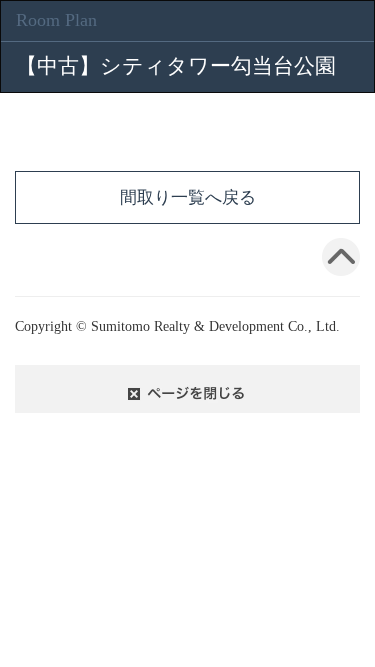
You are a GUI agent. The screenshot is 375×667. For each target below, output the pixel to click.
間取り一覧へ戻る (188, 197)
